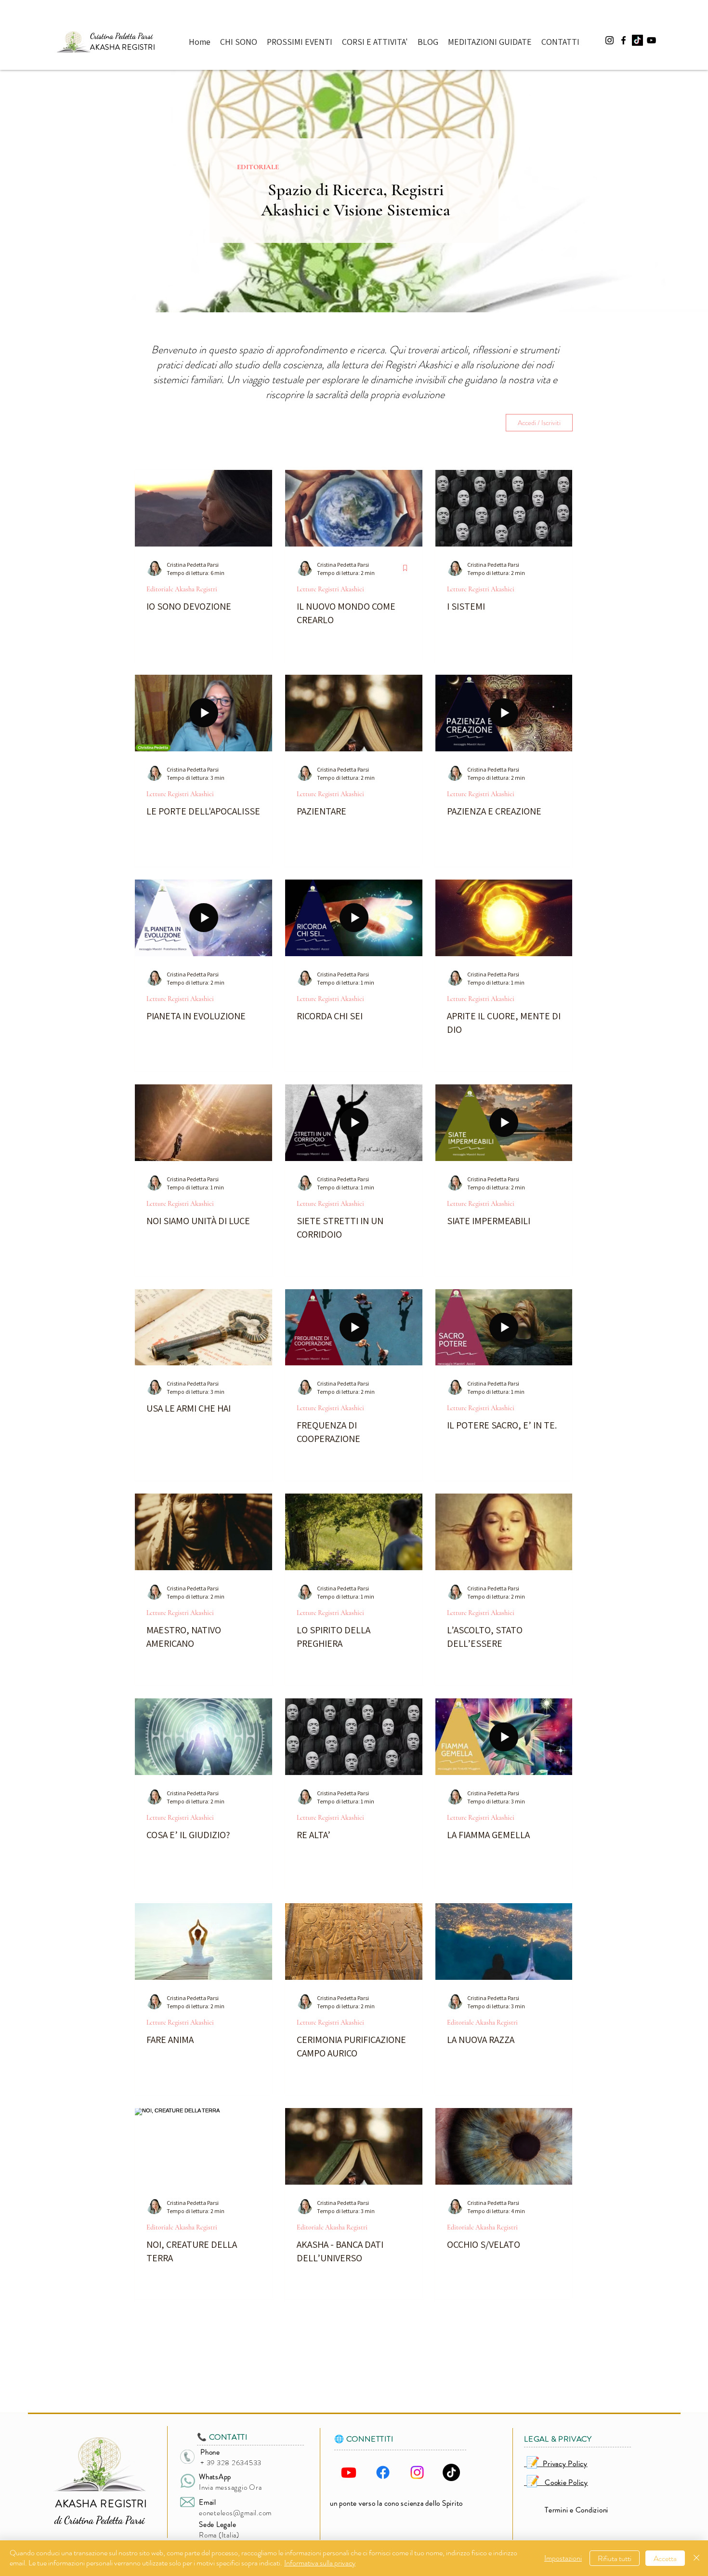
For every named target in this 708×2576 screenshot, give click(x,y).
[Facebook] (383, 2472)
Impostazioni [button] (563, 2558)
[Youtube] (349, 2472)
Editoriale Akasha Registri (182, 589)
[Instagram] (417, 2472)
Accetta (665, 2558)
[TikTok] (451, 2472)
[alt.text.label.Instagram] (610, 40)
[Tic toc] (637, 40)
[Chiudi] (696, 2558)
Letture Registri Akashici (330, 589)
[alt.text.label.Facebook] (623, 40)
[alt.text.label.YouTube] (651, 40)
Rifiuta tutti (615, 2558)
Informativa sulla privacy (320, 2563)
